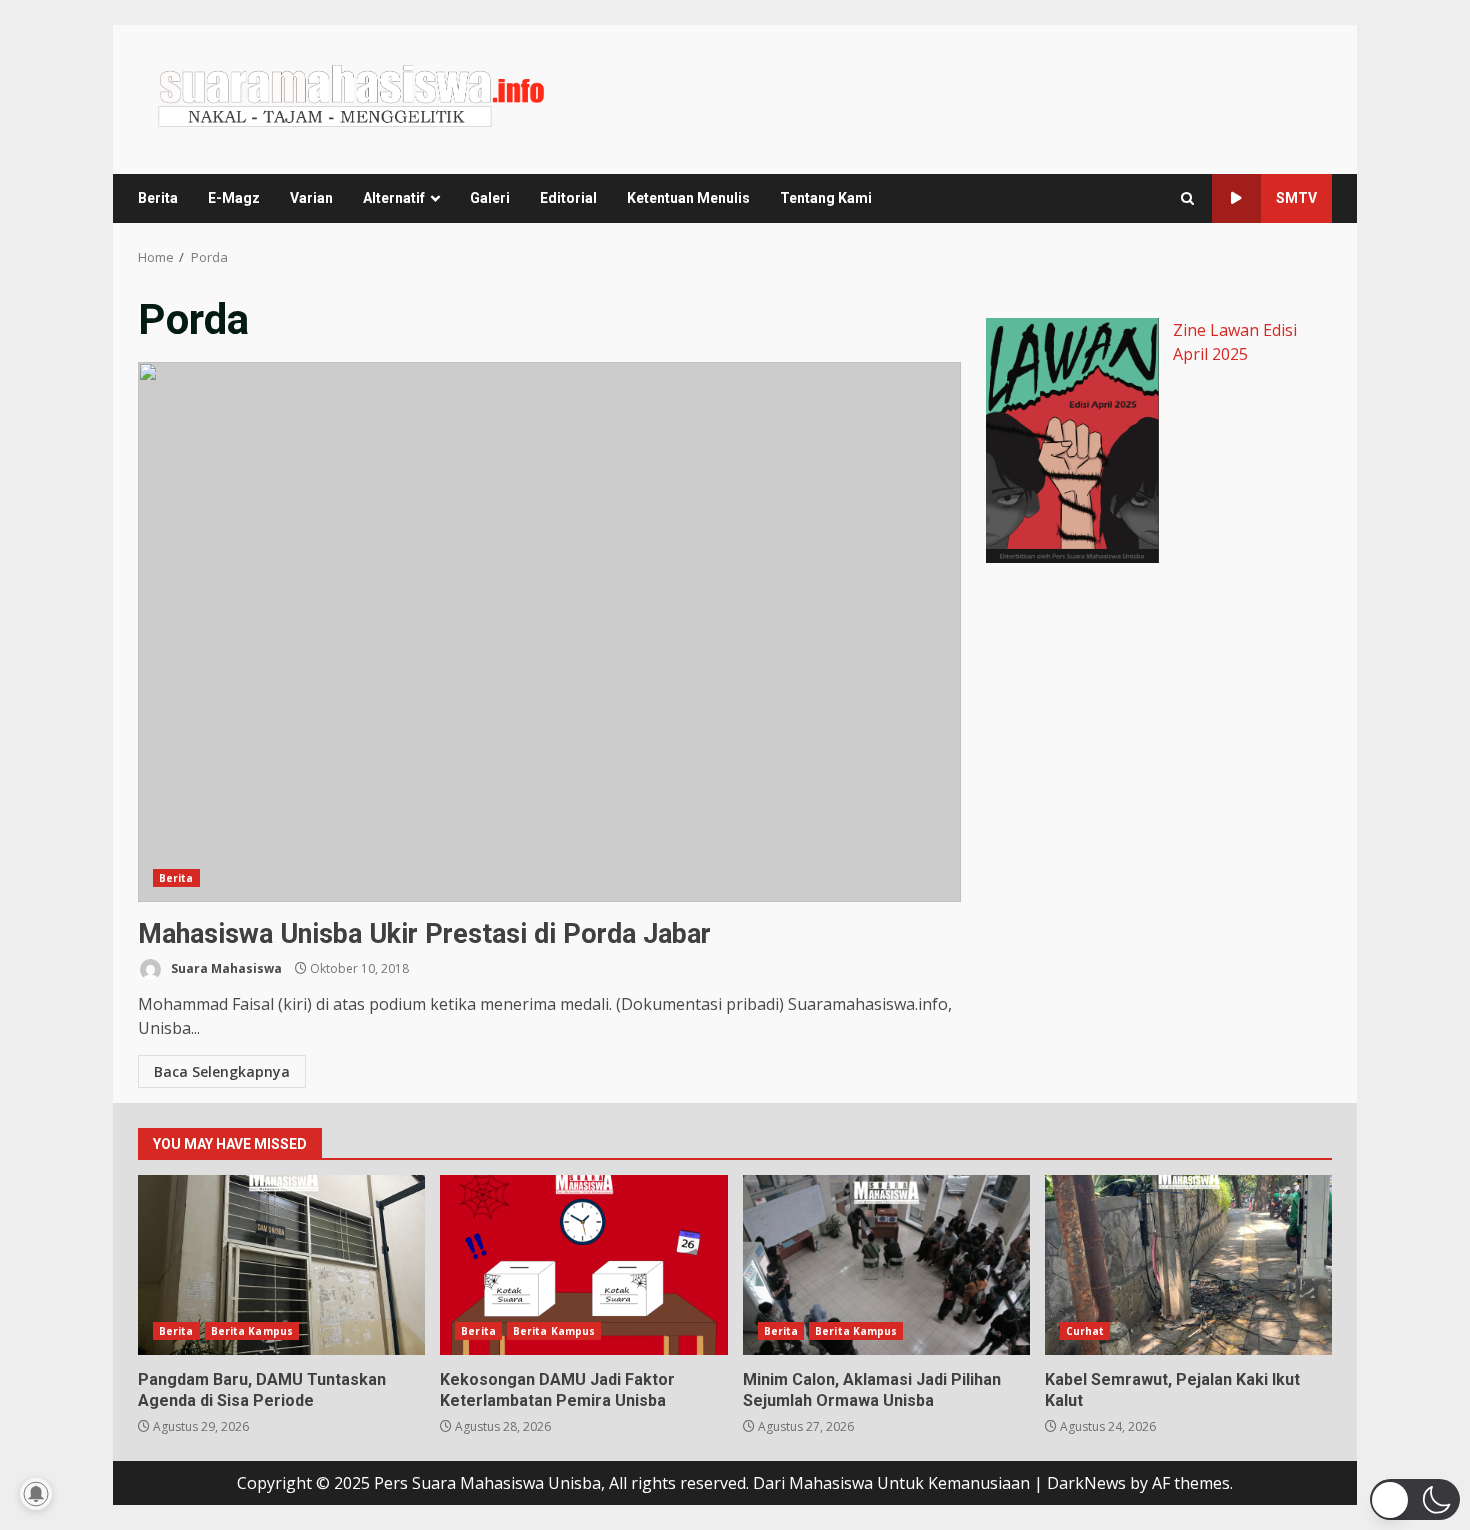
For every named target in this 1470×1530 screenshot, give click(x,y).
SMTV (1296, 198)
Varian (311, 198)
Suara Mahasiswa (225, 968)
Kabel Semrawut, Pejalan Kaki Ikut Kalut (1188, 1265)
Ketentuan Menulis (688, 198)
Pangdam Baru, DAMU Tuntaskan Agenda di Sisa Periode (281, 1265)
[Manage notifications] (36, 1494)
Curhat (1085, 1331)
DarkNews (1086, 1483)
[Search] (1187, 198)
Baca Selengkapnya (222, 1071)
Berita (158, 198)
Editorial (568, 198)
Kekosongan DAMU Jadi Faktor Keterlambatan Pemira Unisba (583, 1265)
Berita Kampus (252, 1331)
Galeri (490, 198)
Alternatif (394, 198)
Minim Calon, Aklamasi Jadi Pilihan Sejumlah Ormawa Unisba (886, 1265)
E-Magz (234, 198)
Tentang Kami (826, 198)
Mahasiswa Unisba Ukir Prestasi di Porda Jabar (549, 632)
